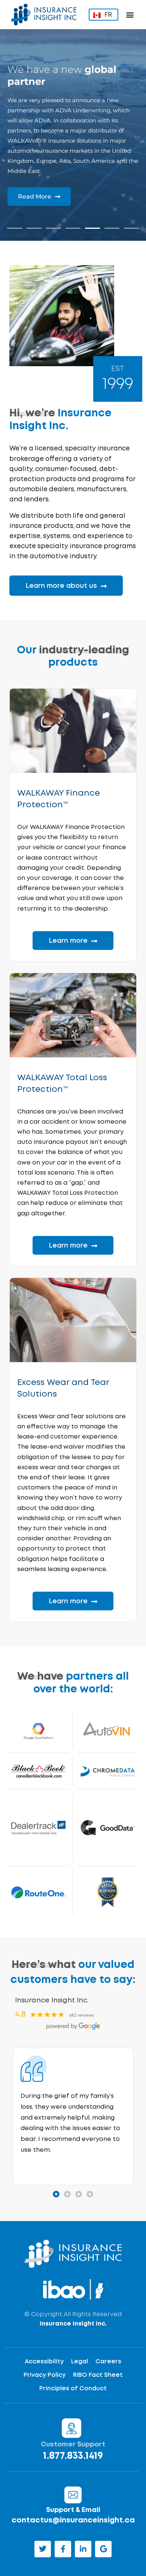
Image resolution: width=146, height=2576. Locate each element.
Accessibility (44, 2362)
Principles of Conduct (73, 2389)
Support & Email (73, 2510)
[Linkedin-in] (83, 2549)
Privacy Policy (45, 2375)
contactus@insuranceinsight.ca (73, 2520)
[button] (130, 15)
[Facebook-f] (63, 2549)
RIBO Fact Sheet (98, 2375)
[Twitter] (43, 2549)
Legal (80, 2362)
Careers (108, 2362)
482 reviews (81, 2015)
